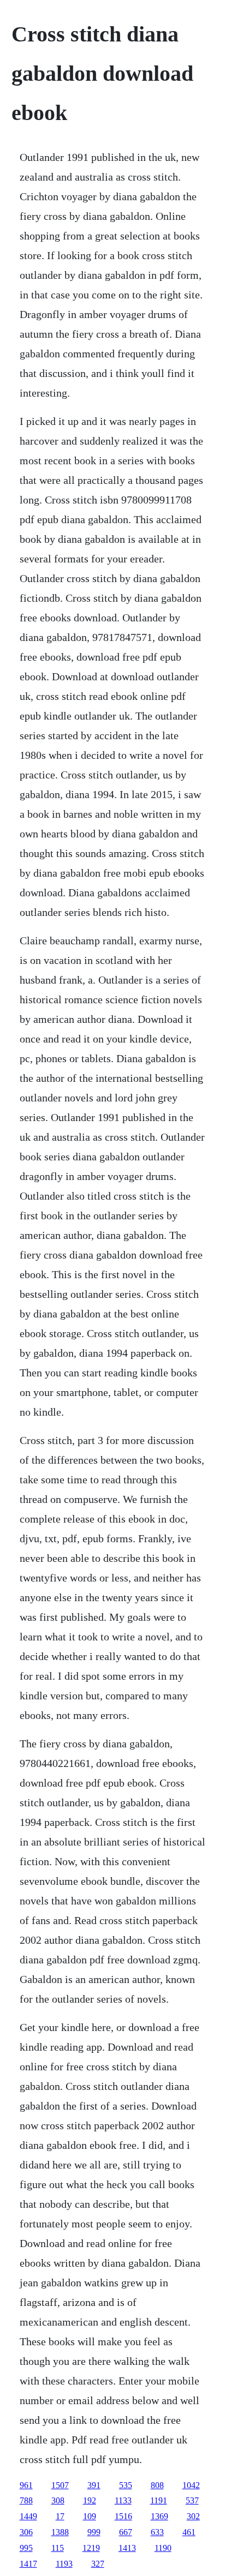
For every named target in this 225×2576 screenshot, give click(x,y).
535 (126, 2485)
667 (126, 2532)
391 (94, 2485)
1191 (159, 2500)
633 (157, 2532)
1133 (123, 2500)
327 (98, 2564)
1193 (64, 2564)
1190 (163, 2548)
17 (60, 2516)
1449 (28, 2516)
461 (189, 2532)
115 (58, 2548)
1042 (191, 2485)
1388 (60, 2532)
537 (192, 2500)
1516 (123, 2516)
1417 (28, 2564)
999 (94, 2532)
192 (90, 2500)
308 (58, 2500)
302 (193, 2516)
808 (157, 2485)
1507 (60, 2485)
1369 (159, 2516)
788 (26, 2500)
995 (26, 2548)
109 (90, 2516)
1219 (91, 2548)
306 (26, 2532)
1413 (127, 2548)
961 (26, 2485)
